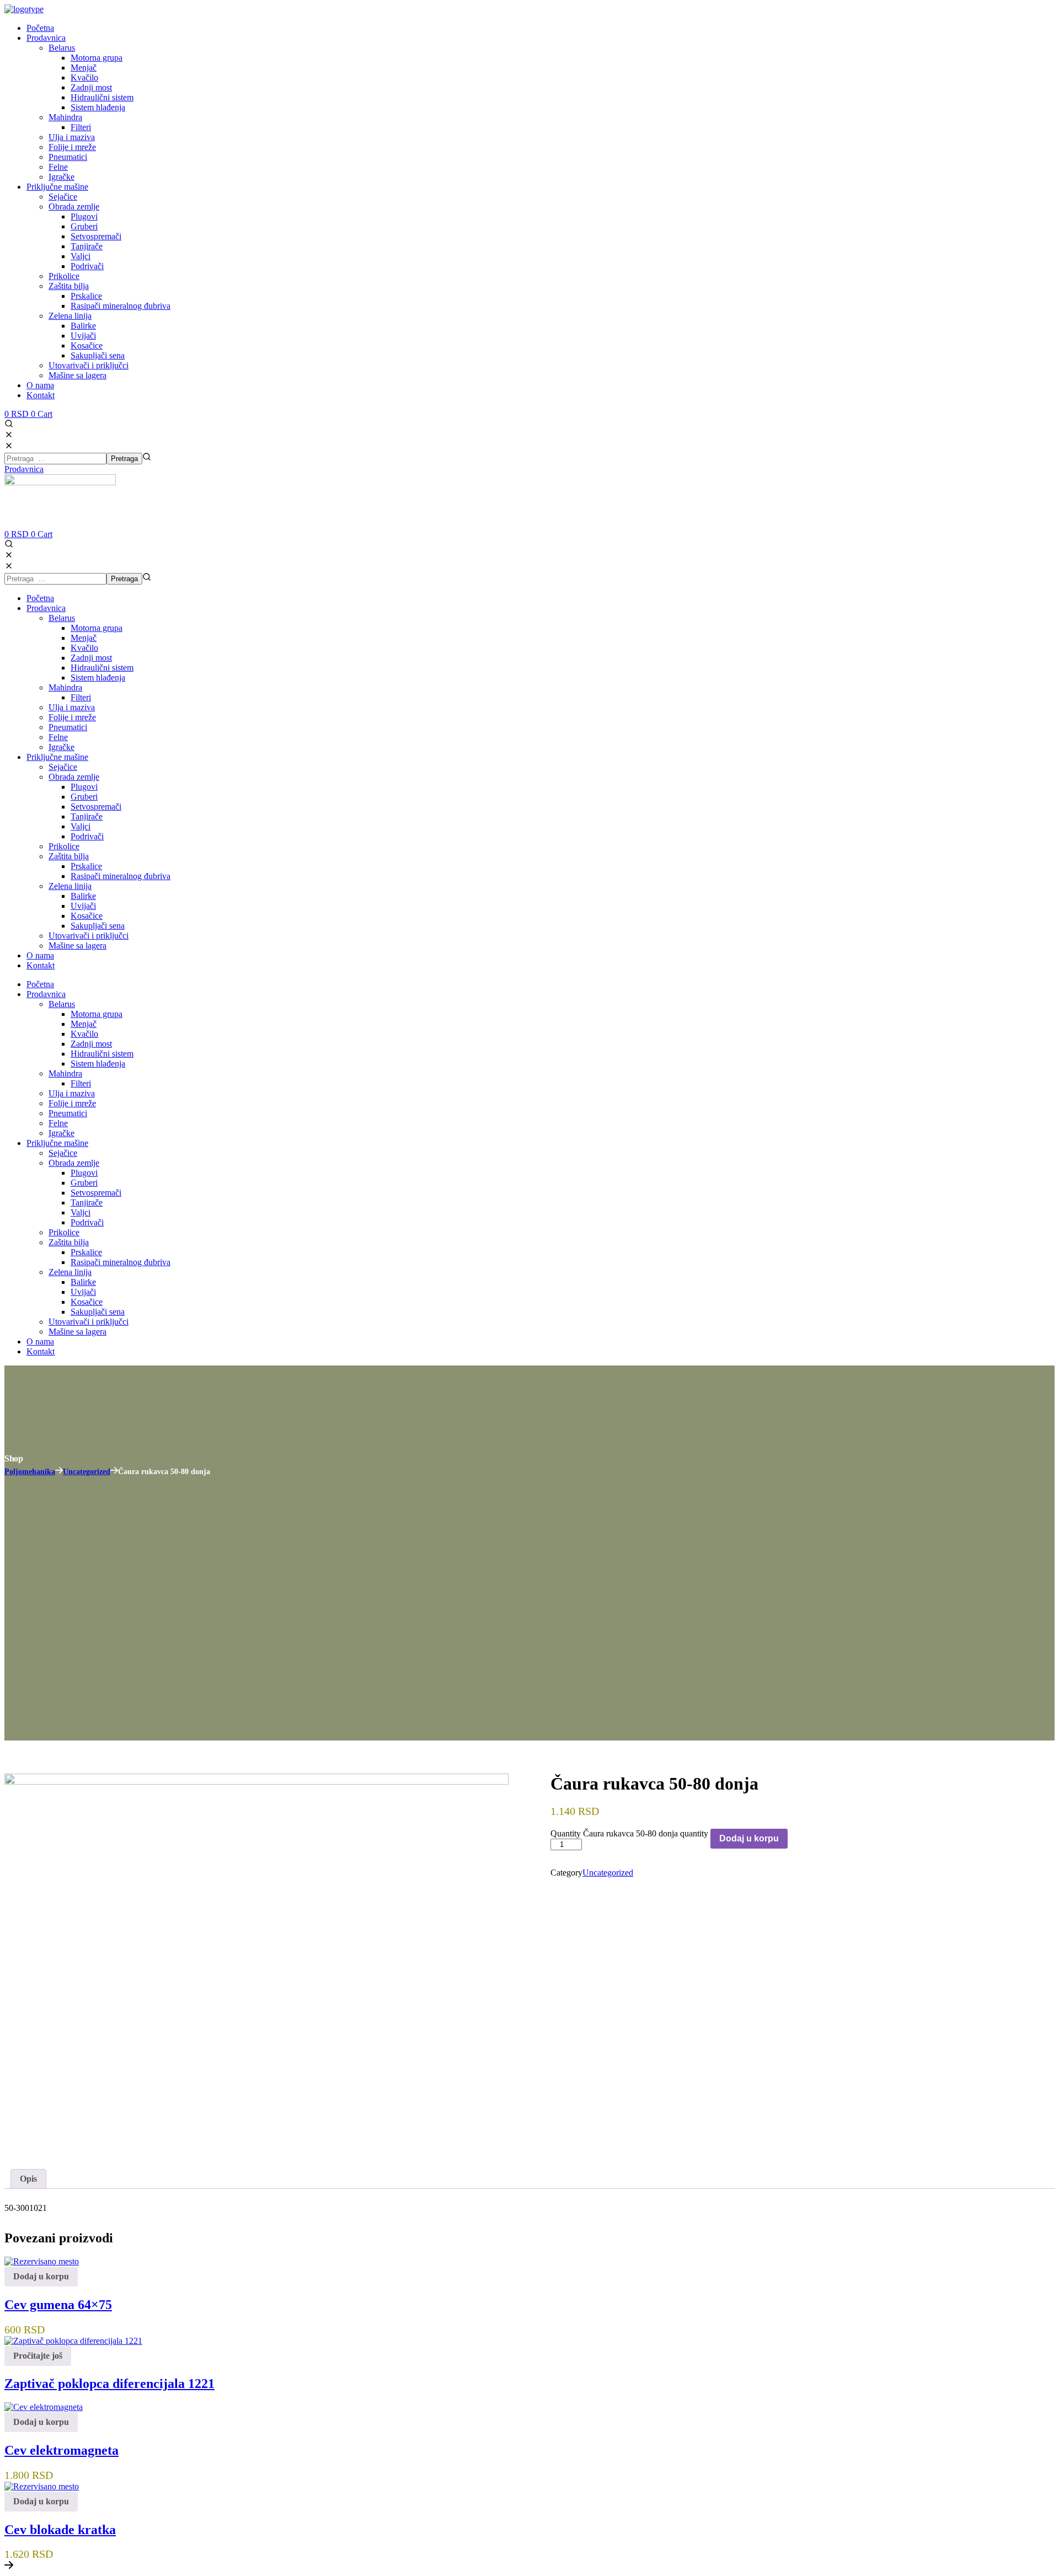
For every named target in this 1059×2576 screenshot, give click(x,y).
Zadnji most (91, 658)
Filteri (81, 697)
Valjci (81, 826)
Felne (58, 737)
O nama (40, 955)
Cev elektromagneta (61, 2450)
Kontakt (41, 965)
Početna (40, 598)
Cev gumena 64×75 (58, 2305)
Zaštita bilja (69, 856)
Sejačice (63, 767)
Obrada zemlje (74, 777)
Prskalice (86, 866)
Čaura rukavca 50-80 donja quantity (646, 1833)
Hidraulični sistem (102, 668)
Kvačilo (84, 648)
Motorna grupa (97, 628)
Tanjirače (87, 816)
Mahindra (65, 687)
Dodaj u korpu (749, 1838)
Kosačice (87, 916)
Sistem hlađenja (98, 678)
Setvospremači (96, 807)
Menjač (84, 638)
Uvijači (83, 906)
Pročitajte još (38, 2356)
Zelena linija (70, 886)
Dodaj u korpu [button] (41, 2276)
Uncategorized (87, 1472)
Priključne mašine (57, 757)
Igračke (61, 747)
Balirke (83, 896)
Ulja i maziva (72, 707)
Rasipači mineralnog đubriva (121, 876)
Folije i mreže (72, 717)
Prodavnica (46, 608)
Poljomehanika (30, 1472)
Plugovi (84, 787)
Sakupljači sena (98, 926)
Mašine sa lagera (77, 946)
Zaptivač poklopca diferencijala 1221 (109, 2384)
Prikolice (64, 846)
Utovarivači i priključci (89, 936)
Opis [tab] (28, 2179)
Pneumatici (68, 727)
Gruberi (84, 797)
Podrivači (87, 836)
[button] (529, 430)
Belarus (62, 618)
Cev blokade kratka (60, 2530)
